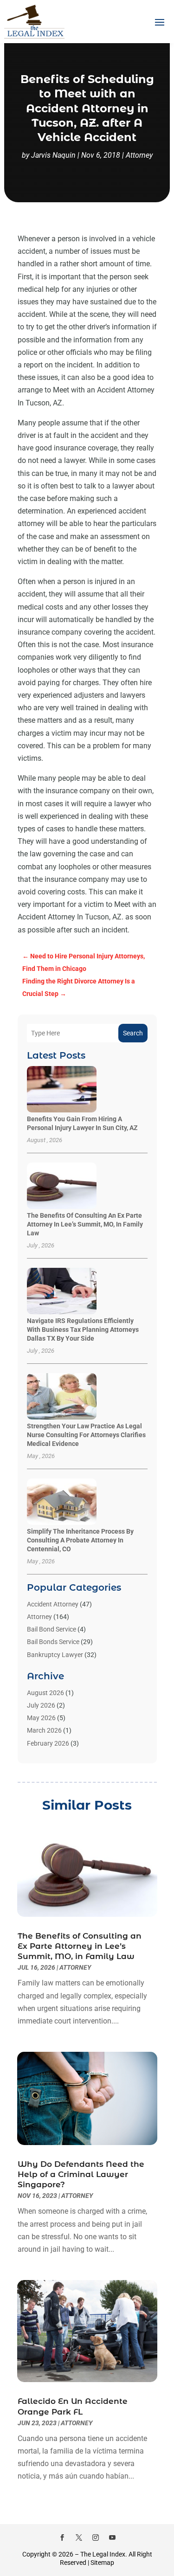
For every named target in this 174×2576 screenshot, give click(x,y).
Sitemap (102, 2563)
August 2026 (45, 1693)
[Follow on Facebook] (62, 2537)
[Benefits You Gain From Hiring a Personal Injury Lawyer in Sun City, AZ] (62, 1090)
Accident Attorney (53, 1604)
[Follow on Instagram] (96, 2537)
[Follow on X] (79, 2537)
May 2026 (41, 1718)
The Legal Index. (104, 2554)
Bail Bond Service (52, 1629)
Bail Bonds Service (53, 1642)
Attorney (139, 155)
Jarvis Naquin (53, 155)
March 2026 (44, 1730)
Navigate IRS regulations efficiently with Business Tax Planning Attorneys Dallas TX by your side (83, 1330)
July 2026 (41, 1705)
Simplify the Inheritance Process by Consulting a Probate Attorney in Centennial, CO (80, 1540)
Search (133, 1033)
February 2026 (48, 1743)
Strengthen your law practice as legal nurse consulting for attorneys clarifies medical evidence (86, 1435)
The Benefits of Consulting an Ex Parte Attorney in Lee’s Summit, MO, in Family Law (85, 1224)
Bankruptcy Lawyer (55, 1655)
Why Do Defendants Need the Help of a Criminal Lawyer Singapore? (81, 2174)
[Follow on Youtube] (112, 2537)
